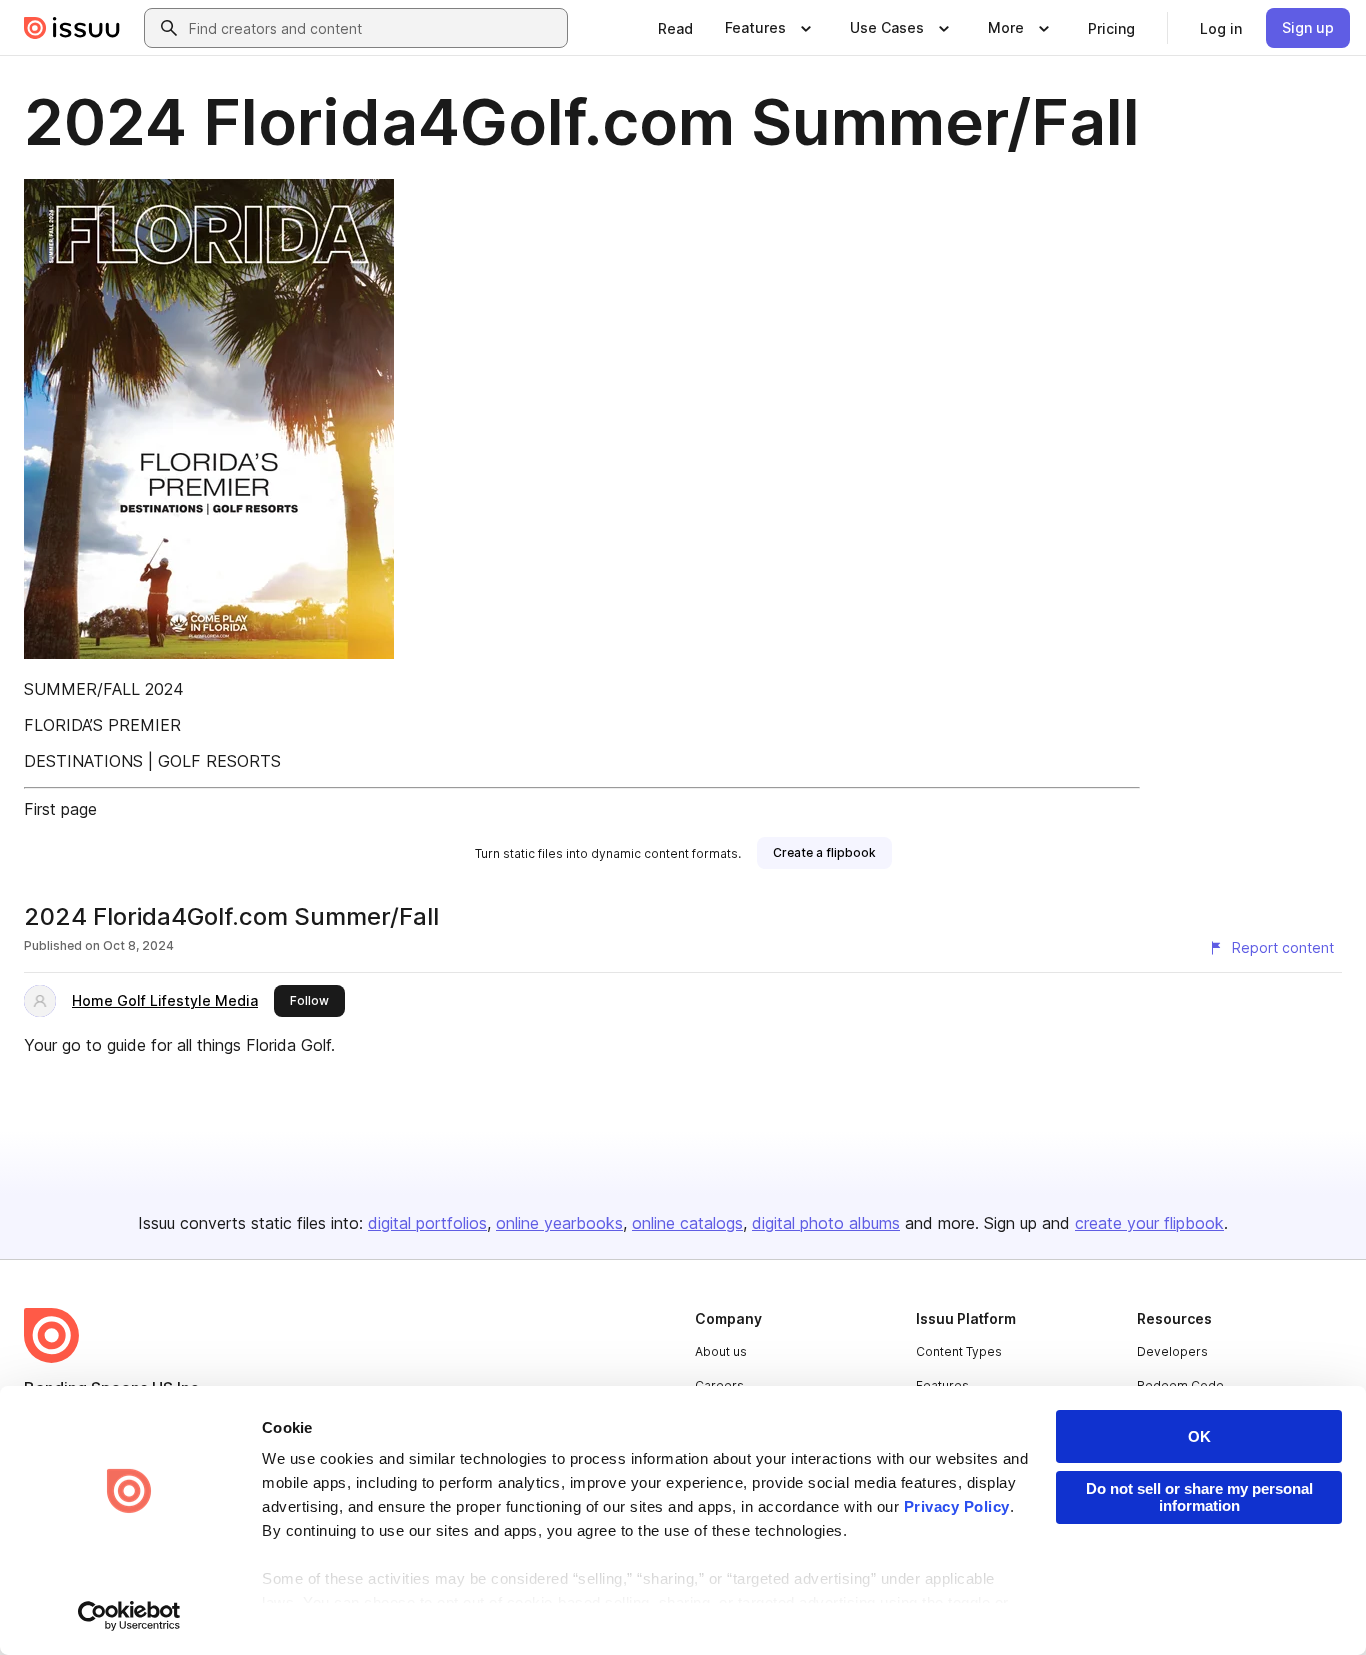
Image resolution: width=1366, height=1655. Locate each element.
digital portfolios (427, 1223)
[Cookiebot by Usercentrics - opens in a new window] (129, 1616)
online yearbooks (559, 1223)
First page (60, 809)
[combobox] (374, 28)
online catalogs (687, 1223)
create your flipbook (1149, 1223)
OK (1199, 1436)
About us (721, 1351)
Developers (1172, 1351)
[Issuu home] (72, 28)
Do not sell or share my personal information (1199, 1497)
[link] (675, 28)
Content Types (959, 1351)
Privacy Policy (957, 1506)
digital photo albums (826, 1223)
